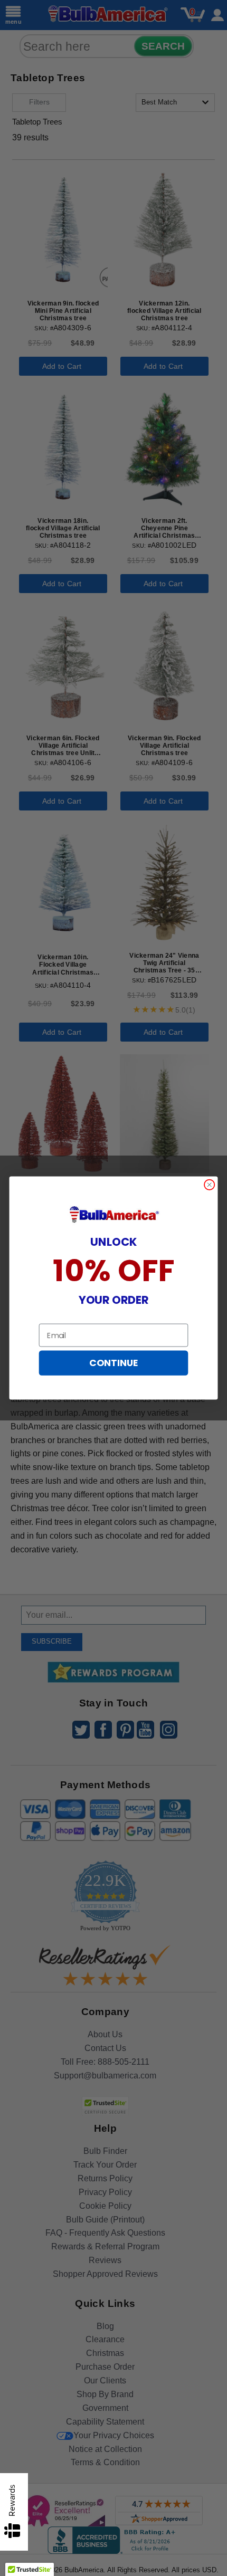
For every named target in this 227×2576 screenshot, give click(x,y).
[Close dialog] (210, 1185)
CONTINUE (113, 1363)
